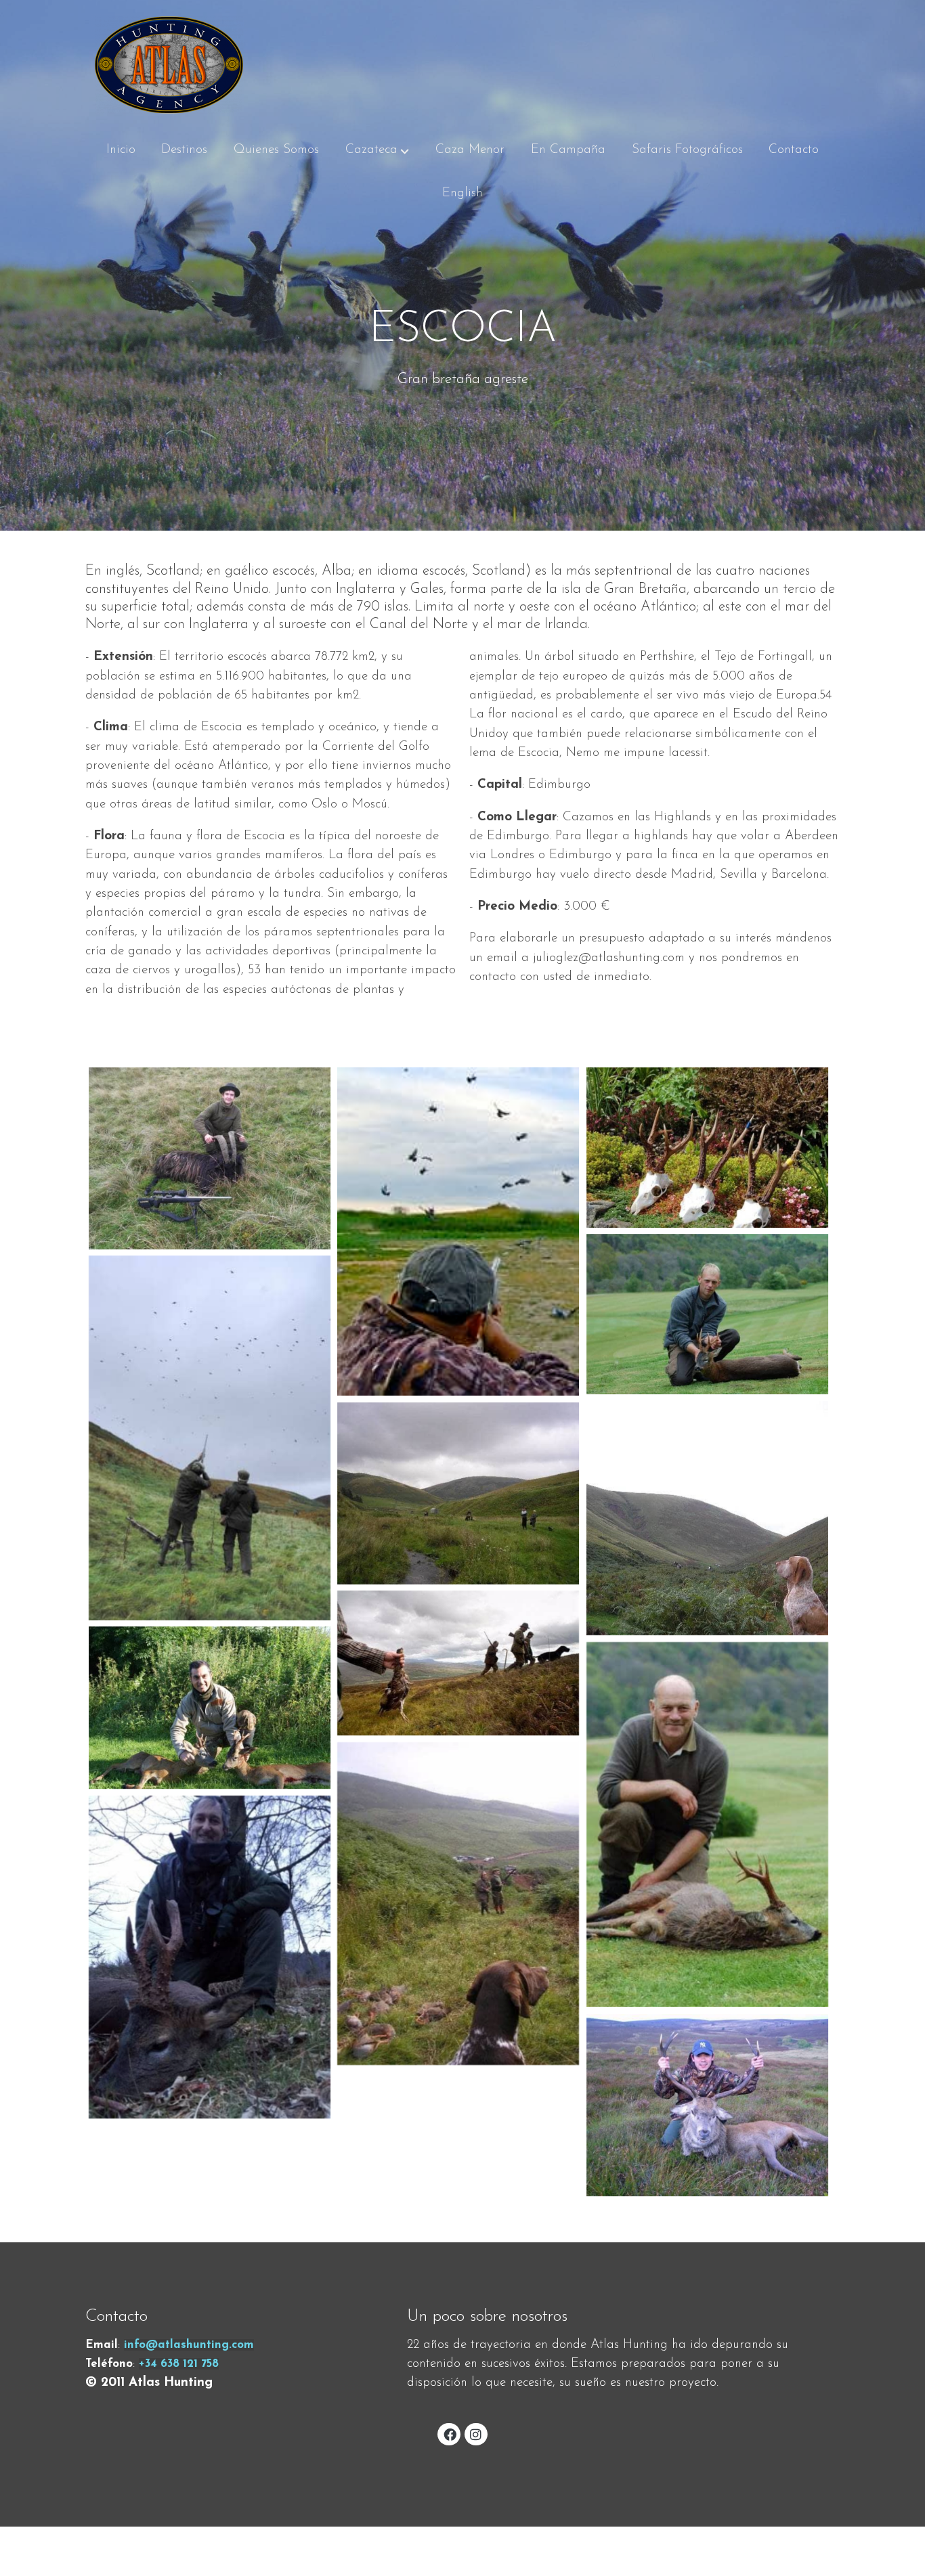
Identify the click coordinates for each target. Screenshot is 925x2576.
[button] (377, 150)
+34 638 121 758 (179, 2364)
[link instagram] (476, 2434)
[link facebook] (450, 2434)
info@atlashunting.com (189, 2345)
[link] (169, 64)
